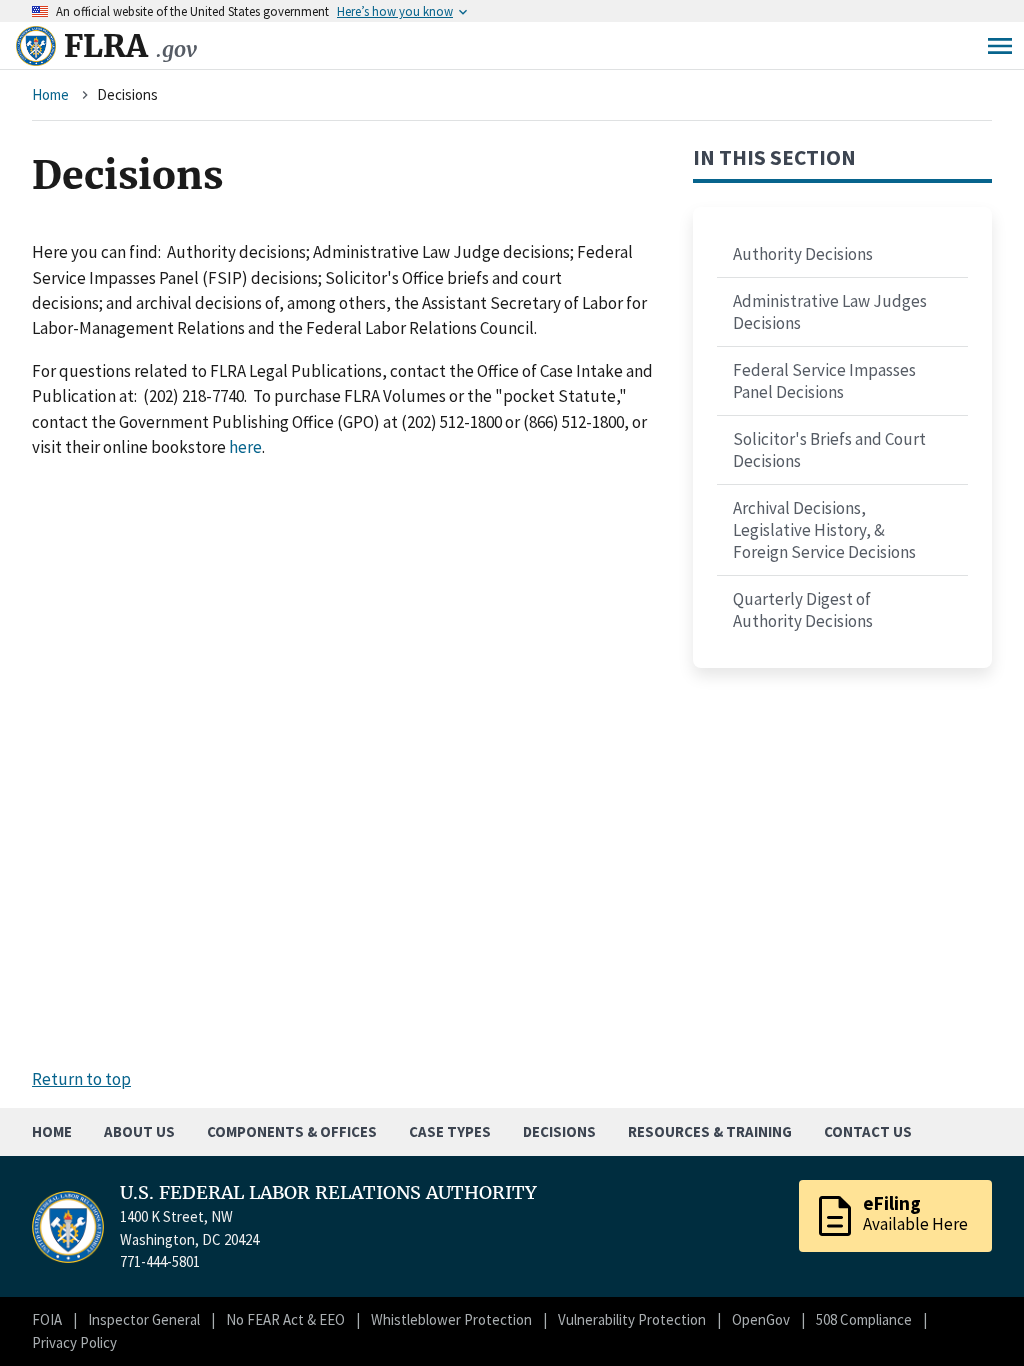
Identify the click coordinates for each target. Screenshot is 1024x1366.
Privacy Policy (74, 1342)
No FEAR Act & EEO (285, 1319)
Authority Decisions (803, 254)
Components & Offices (292, 1131)
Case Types (450, 1131)
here (245, 447)
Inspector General (144, 1319)
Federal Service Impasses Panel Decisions (824, 381)
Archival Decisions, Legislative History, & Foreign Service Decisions (824, 530)
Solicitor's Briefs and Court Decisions (829, 450)
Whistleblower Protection (451, 1319)
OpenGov (761, 1319)
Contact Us (868, 1131)
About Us (139, 1131)
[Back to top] (974, 1316)
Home (50, 94)
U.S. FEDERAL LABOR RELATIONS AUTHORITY (328, 1193)
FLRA (130, 46)
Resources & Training (710, 1131)
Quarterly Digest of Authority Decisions (803, 610)
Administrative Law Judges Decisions (830, 312)
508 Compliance (864, 1319)
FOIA (47, 1319)
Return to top (81, 1079)
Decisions (559, 1131)
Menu (1000, 46)
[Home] (36, 46)
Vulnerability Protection (632, 1319)
